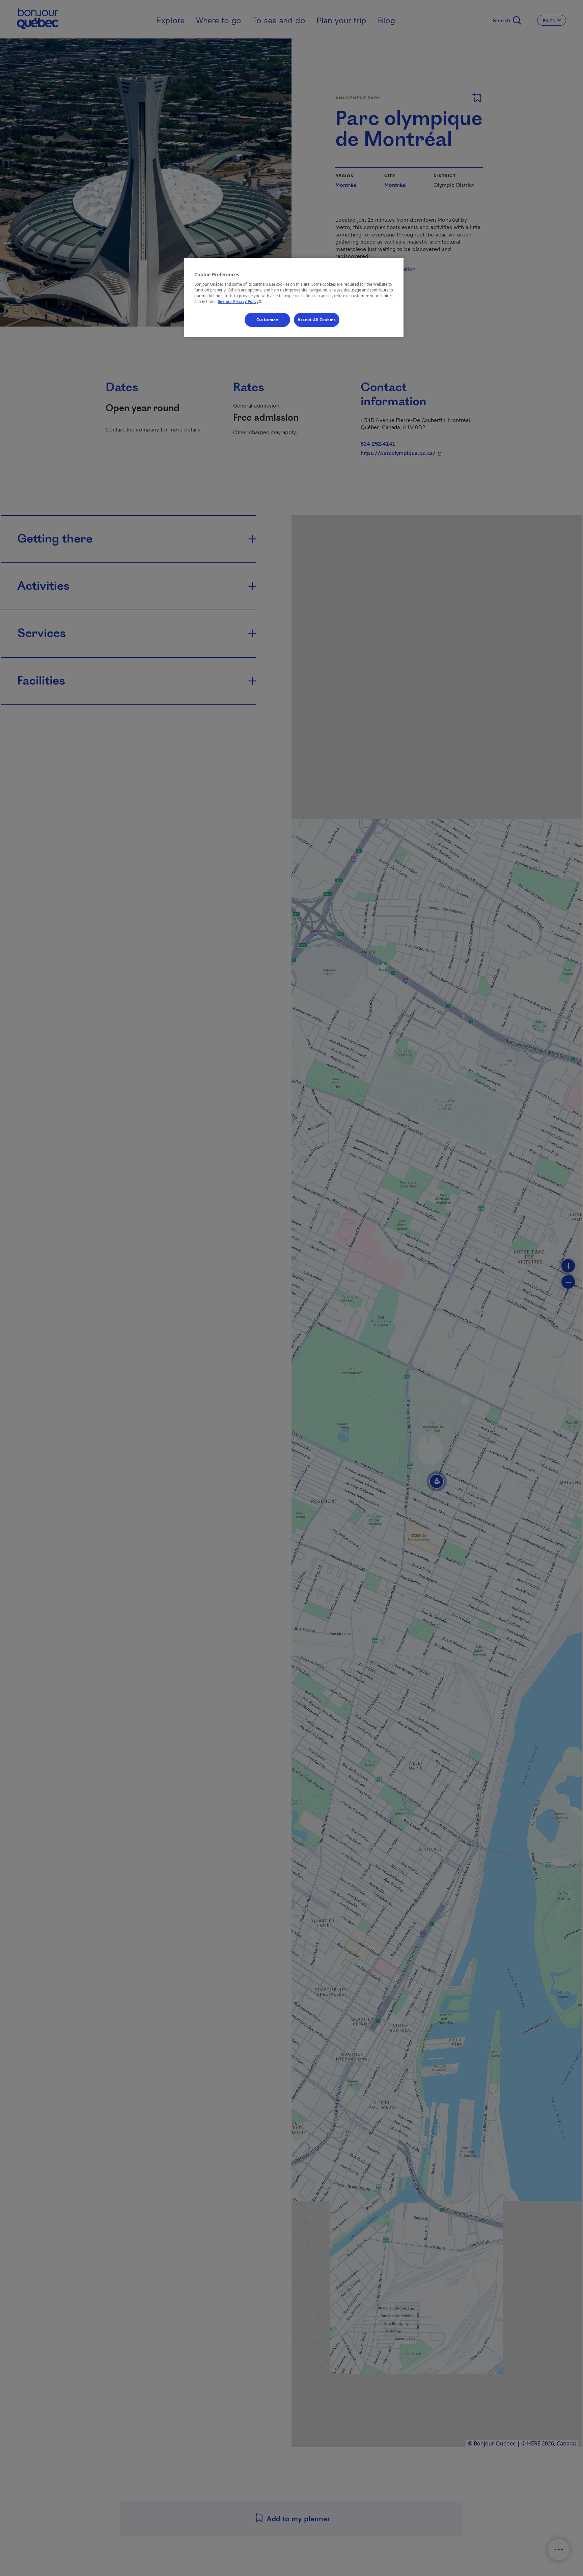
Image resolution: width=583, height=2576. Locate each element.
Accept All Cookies (317, 319)
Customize (267, 319)
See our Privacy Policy (241, 301)
